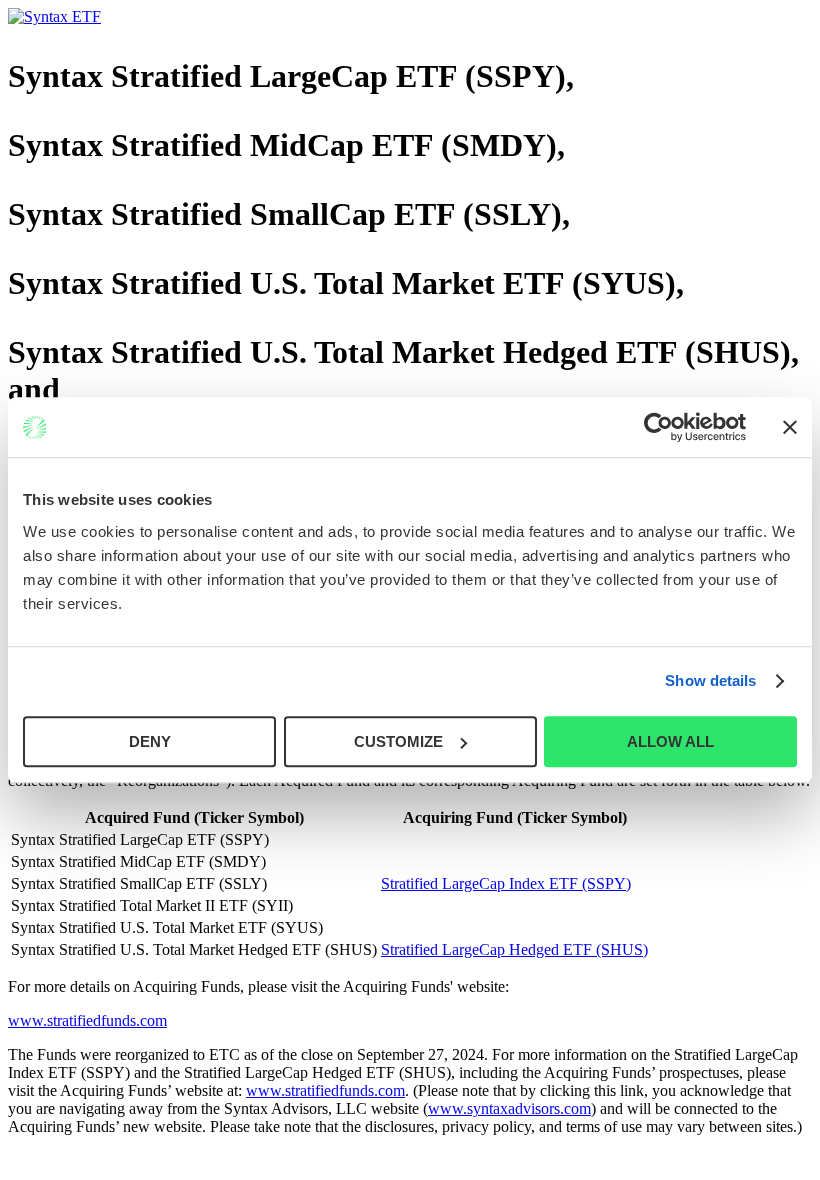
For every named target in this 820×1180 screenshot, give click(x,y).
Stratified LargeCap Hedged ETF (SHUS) (514, 949)
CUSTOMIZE (398, 741)
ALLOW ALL (670, 741)
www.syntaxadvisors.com (509, 1108)
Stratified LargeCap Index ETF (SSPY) (506, 883)
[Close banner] (790, 427)
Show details (710, 680)
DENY (150, 741)
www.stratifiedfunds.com (87, 1020)
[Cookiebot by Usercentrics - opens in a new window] (658, 427)
